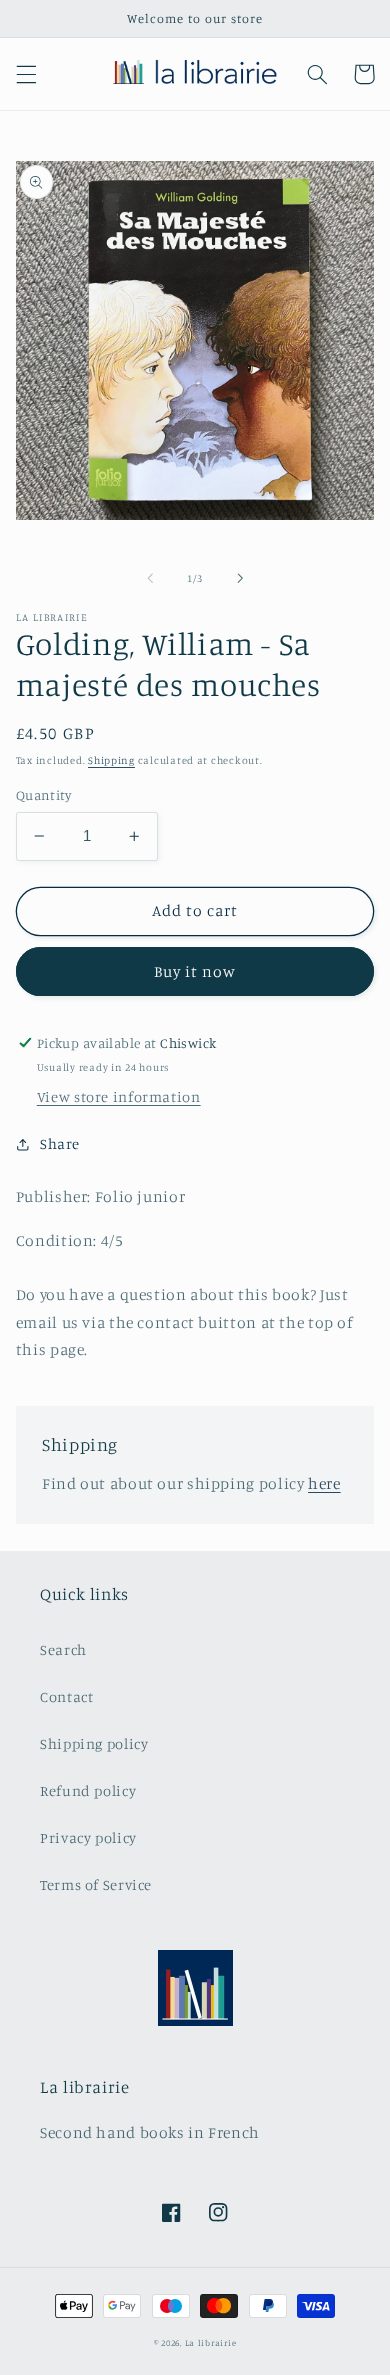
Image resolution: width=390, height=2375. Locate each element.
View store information (119, 1096)
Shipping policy (94, 1743)
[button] (26, 74)
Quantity (43, 795)
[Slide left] (150, 578)
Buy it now (195, 971)
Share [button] (60, 1143)
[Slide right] (240, 578)
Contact (66, 1696)
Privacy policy (88, 1837)
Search (63, 1649)
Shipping (111, 760)
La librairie (211, 2342)
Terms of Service (96, 1884)
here (324, 1483)
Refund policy (88, 1790)
